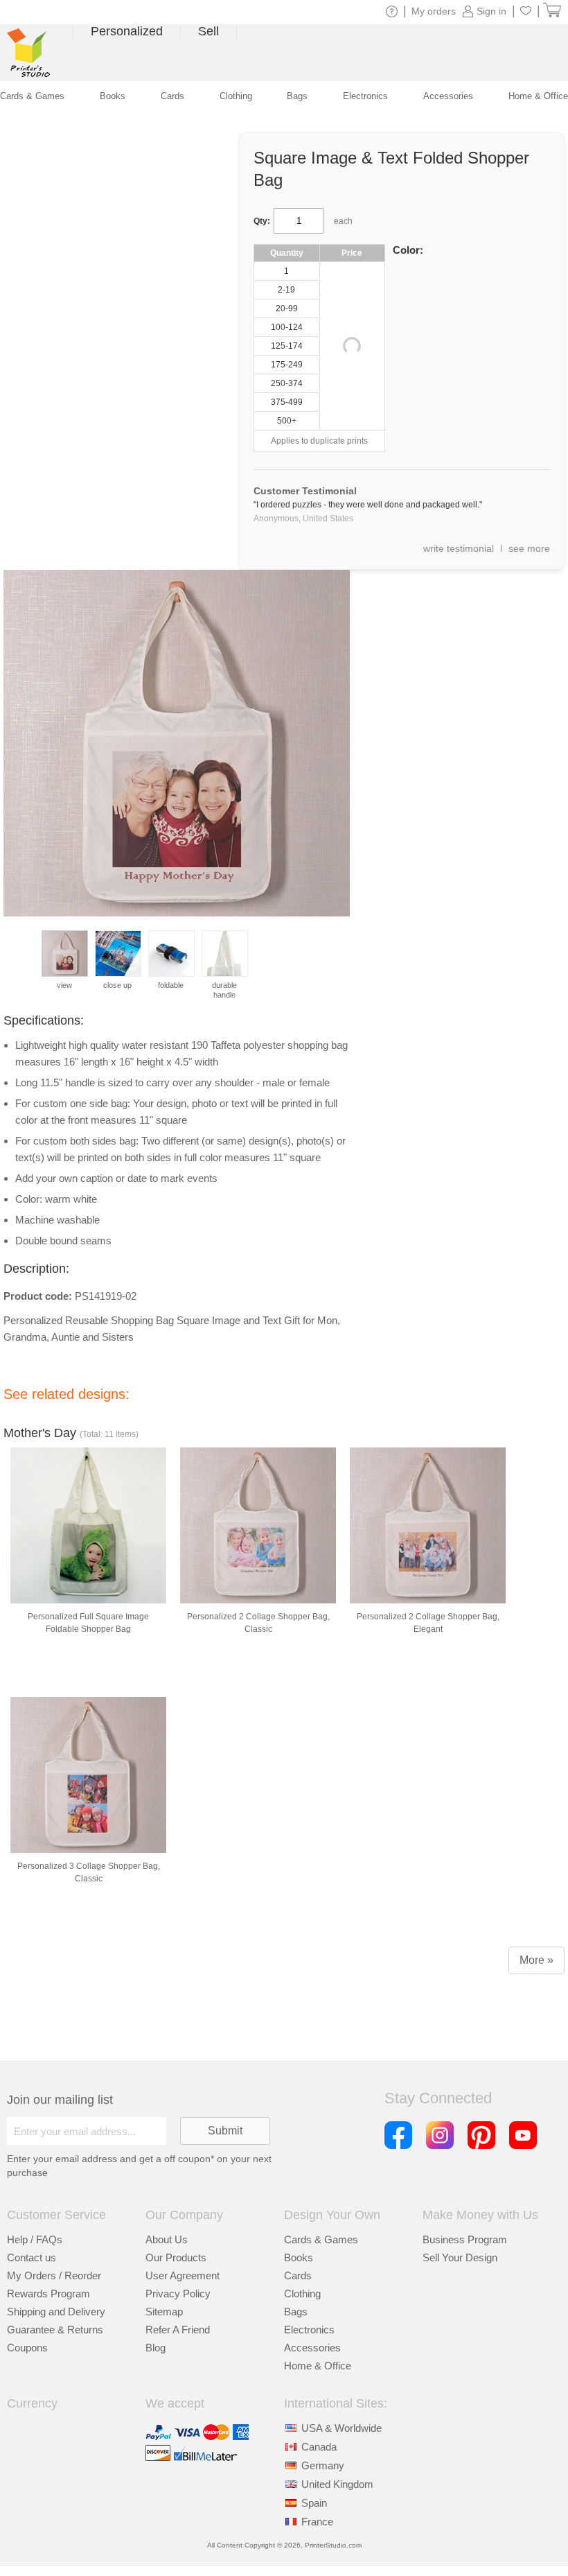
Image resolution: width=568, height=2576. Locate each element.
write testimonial (459, 548)
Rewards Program (48, 2294)
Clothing (302, 2294)
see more (529, 548)
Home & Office (318, 2366)
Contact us (32, 2257)
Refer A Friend (178, 2330)
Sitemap (164, 2312)
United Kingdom (337, 2484)
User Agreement (183, 2275)
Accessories (312, 2348)
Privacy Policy (178, 2294)
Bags (296, 2312)
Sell (208, 31)
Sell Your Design (460, 2257)
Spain (314, 2503)
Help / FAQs (35, 2239)
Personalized (127, 31)
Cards (298, 2275)
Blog (156, 2348)
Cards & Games (321, 2239)
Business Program (465, 2239)
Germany (323, 2465)
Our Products (176, 2257)
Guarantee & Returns (55, 2330)
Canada (319, 2447)
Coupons (27, 2348)
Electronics (309, 2330)
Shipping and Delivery (56, 2312)
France (317, 2522)
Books (299, 2257)
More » (536, 1960)
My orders (434, 11)
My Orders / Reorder (54, 2275)
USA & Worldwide (341, 2428)
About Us (167, 2239)
